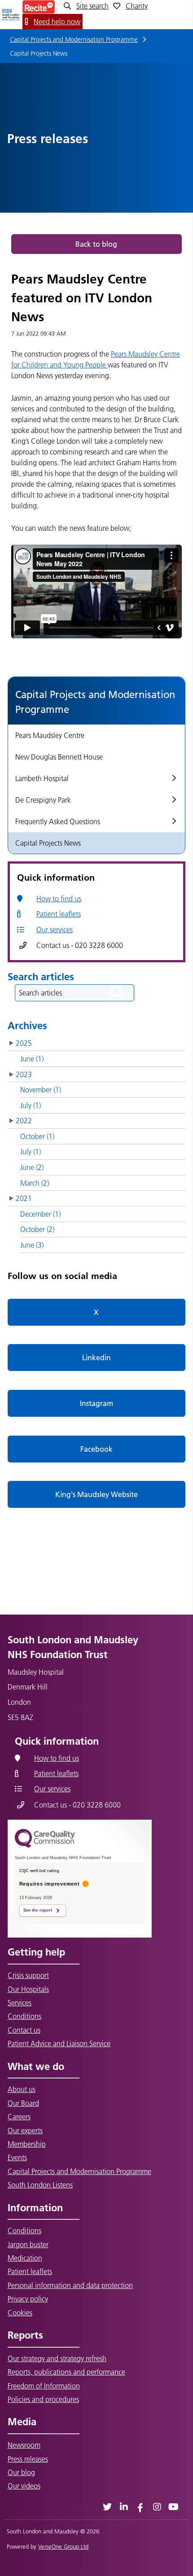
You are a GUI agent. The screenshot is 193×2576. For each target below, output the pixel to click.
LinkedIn (124, 2507)
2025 (24, 1043)
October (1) (37, 1136)
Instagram (96, 1403)
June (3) (32, 1245)
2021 (24, 1198)
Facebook (96, 1449)
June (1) (32, 1059)
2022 (24, 1121)
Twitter (107, 2507)
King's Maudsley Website (96, 1494)
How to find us (59, 899)
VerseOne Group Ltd (63, 2546)
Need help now (57, 22)
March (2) (35, 1183)
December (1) (40, 1214)
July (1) (31, 1105)
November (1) (41, 1090)
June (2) (32, 1167)
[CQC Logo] (45, 1846)
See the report (38, 1910)
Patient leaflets (59, 914)
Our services (55, 930)
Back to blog (96, 244)
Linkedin (96, 1358)
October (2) (37, 1229)
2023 (24, 1074)
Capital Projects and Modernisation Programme (74, 39)
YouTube (173, 2507)
